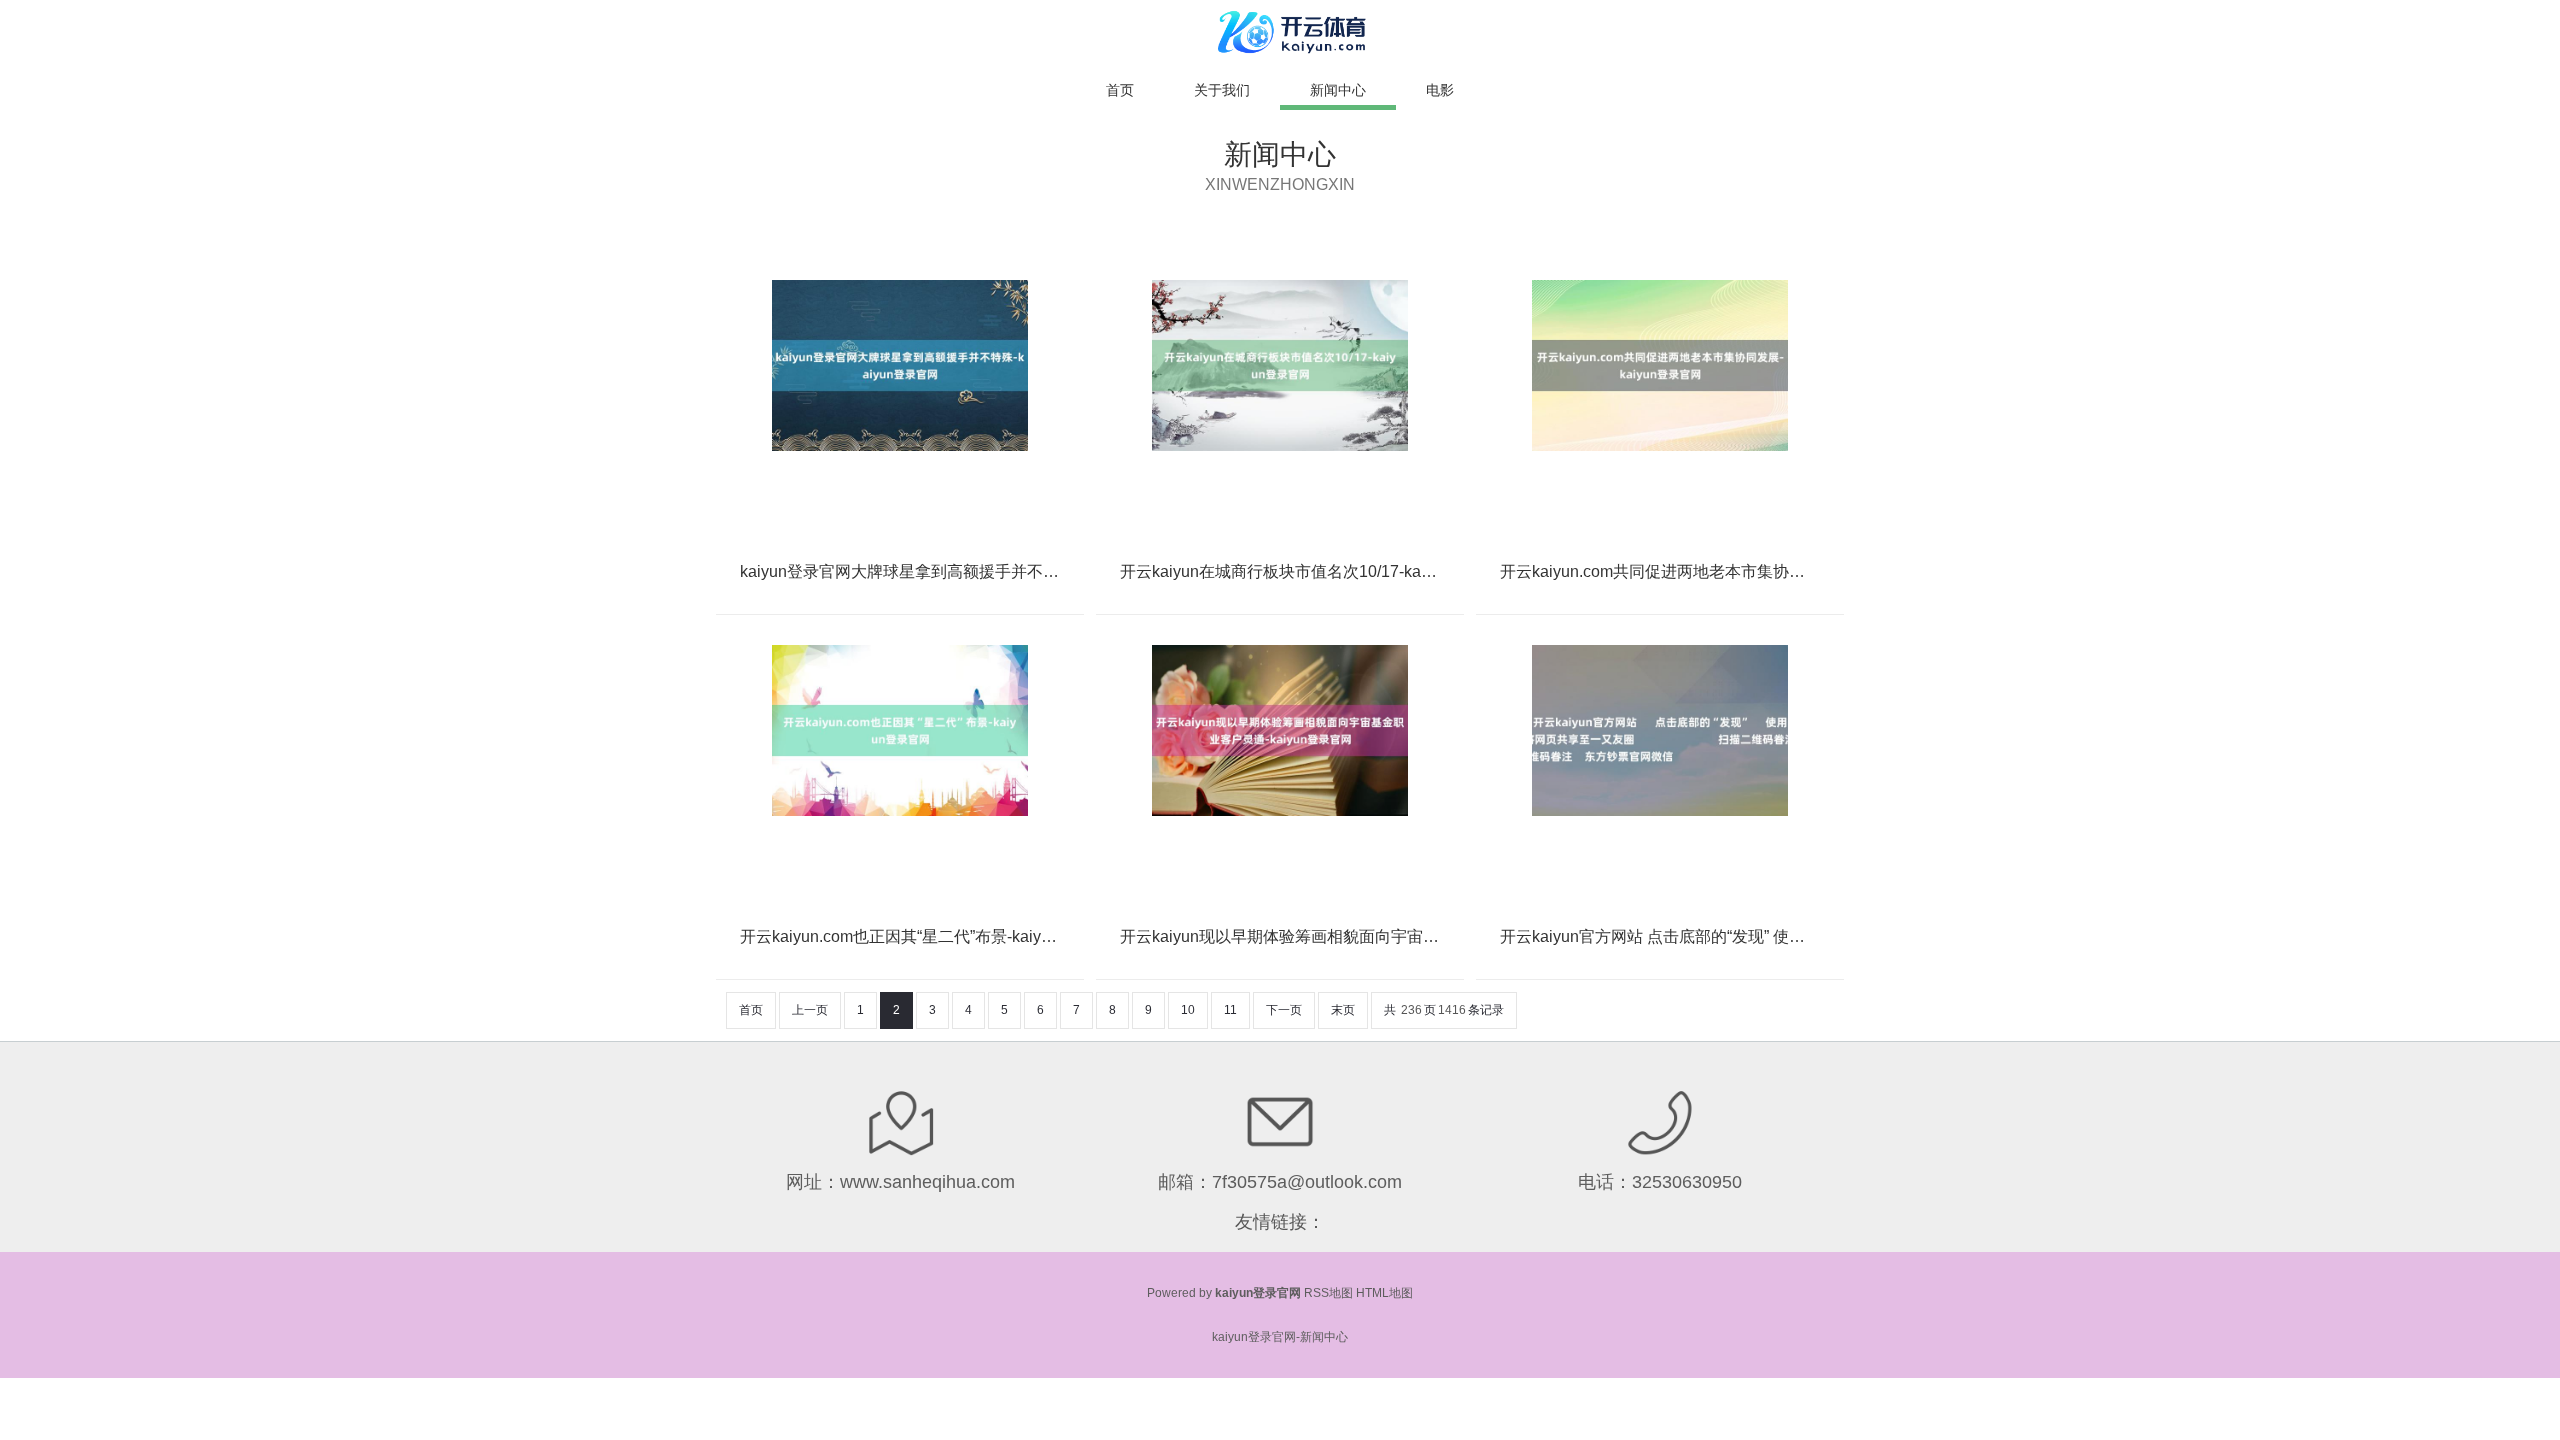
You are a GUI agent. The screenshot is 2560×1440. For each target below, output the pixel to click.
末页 (1343, 1010)
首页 (1120, 90)
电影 (1440, 90)
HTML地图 (1384, 1293)
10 (1188, 1010)
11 (1230, 1010)
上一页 (810, 1010)
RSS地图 (1328, 1293)
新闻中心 (1338, 90)
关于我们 (1222, 90)
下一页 (1284, 1010)
